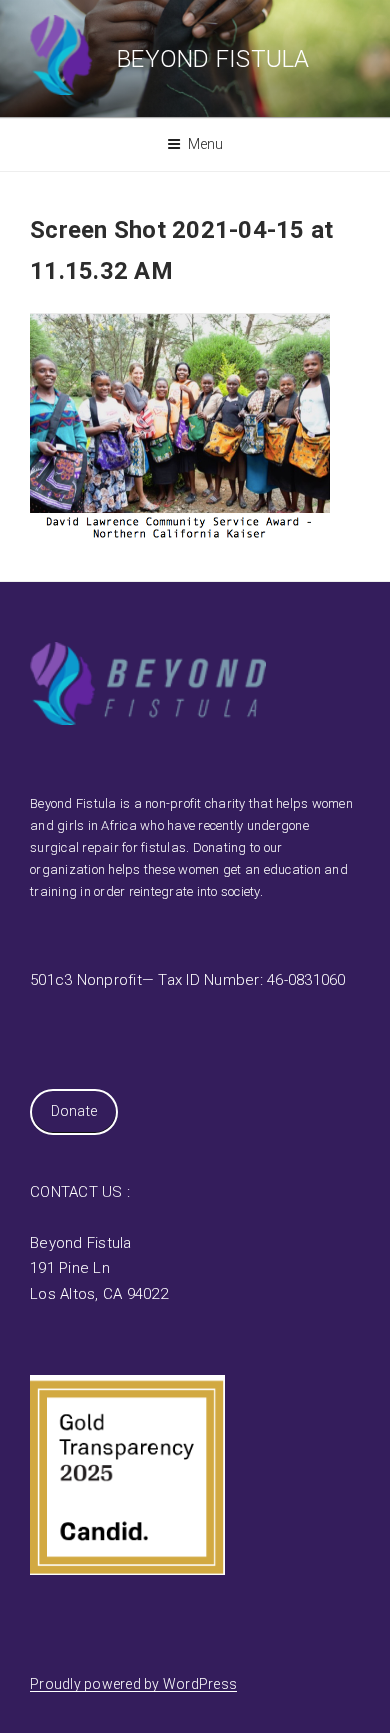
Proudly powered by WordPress (133, 1684)
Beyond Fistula (213, 59)
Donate (74, 1111)
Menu (206, 144)
